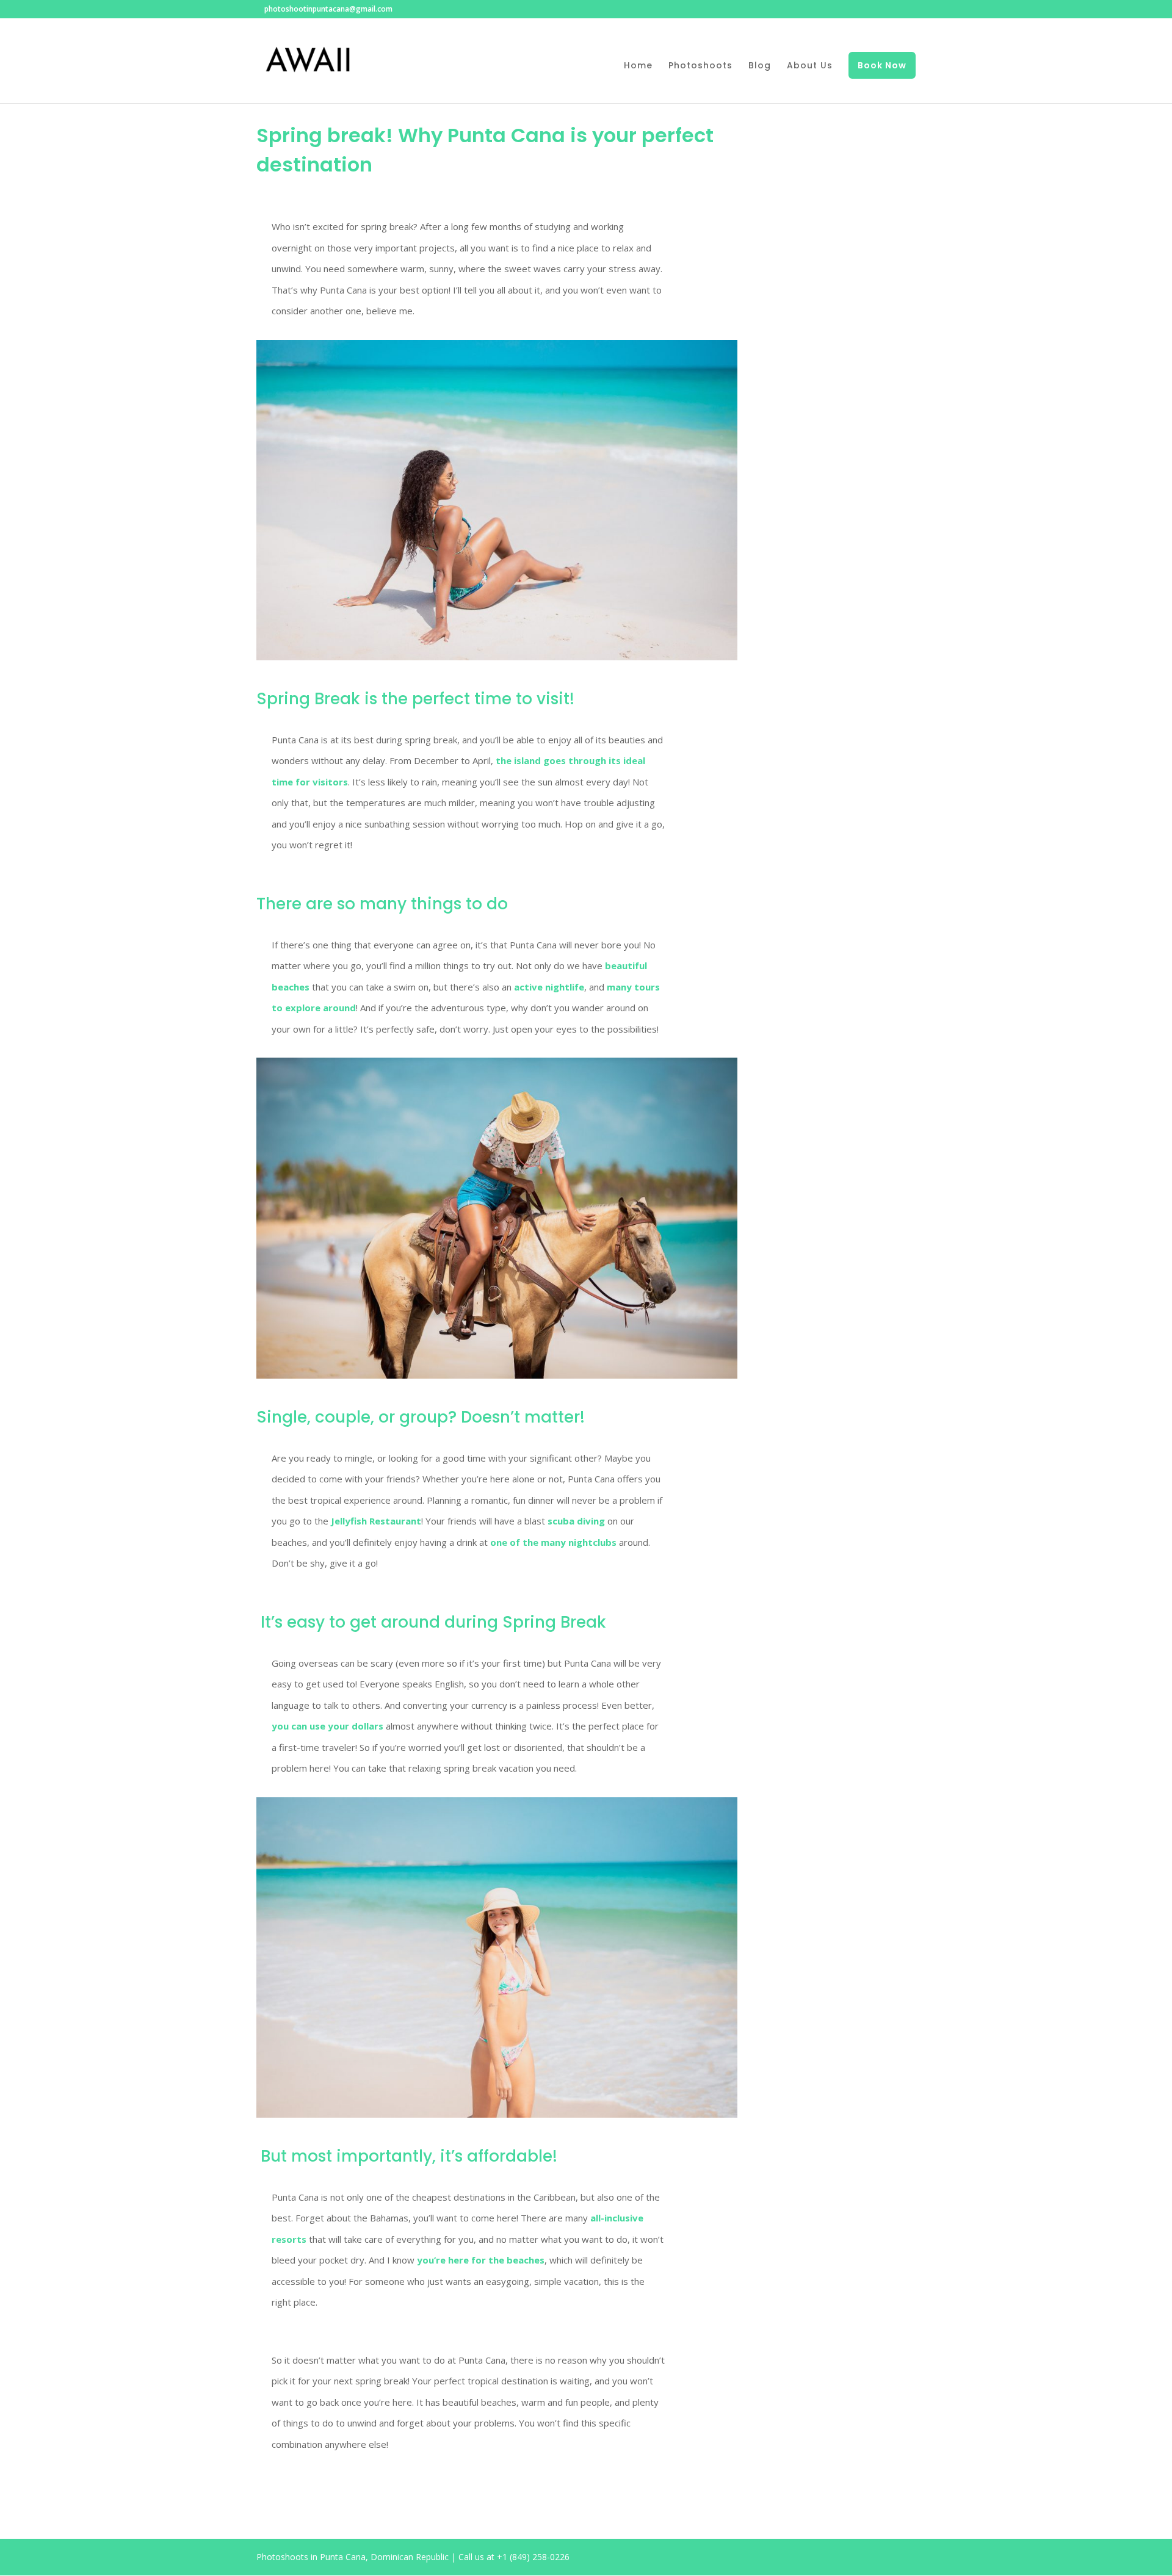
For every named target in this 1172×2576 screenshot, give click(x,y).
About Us (810, 66)
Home (638, 66)
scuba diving (576, 1521)
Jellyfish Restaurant (376, 1521)
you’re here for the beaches (481, 2260)
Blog (760, 66)
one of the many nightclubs (553, 1542)
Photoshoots (700, 66)
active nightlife (549, 987)
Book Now (882, 65)
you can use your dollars (327, 1726)
